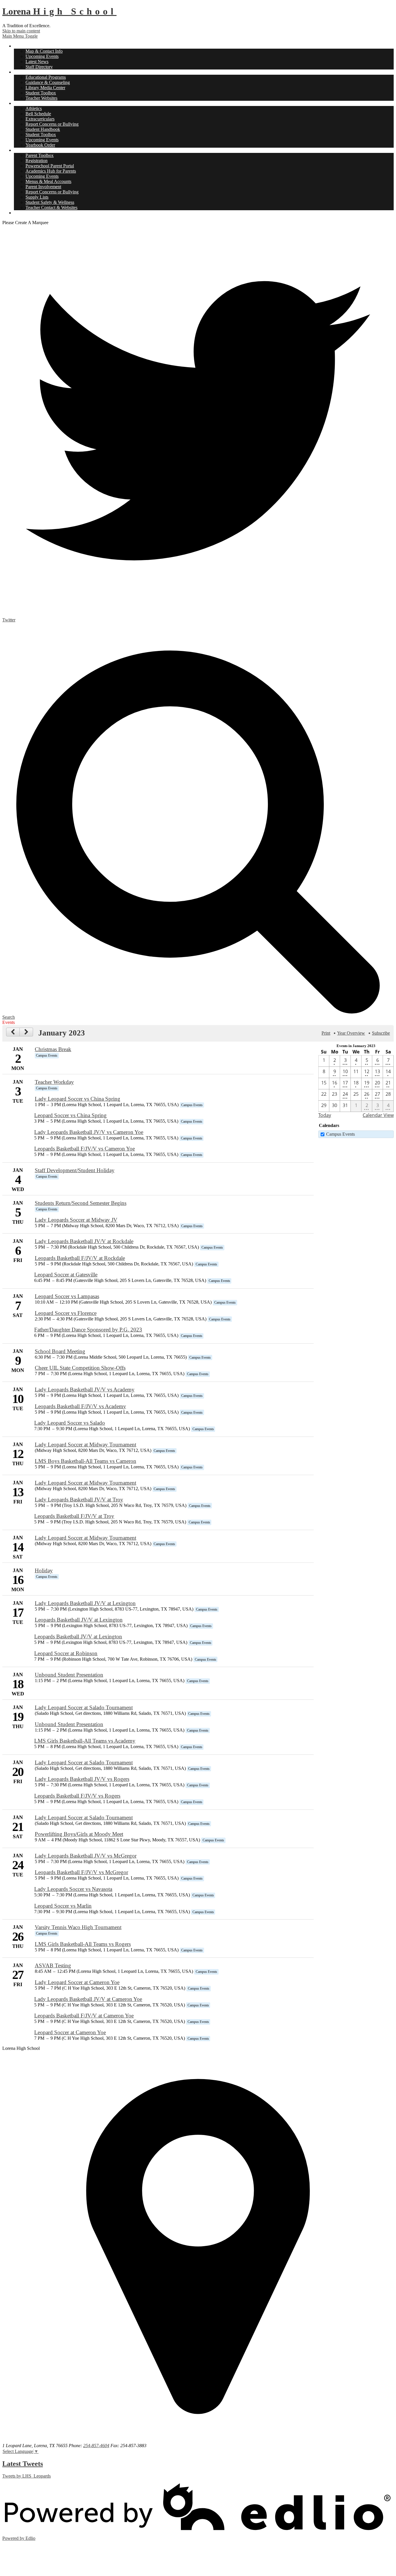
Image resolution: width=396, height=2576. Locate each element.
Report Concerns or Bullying (52, 124)
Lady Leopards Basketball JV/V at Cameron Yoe (88, 1999)
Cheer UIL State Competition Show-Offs (80, 1368)
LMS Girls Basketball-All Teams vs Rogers (83, 1944)
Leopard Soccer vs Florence (66, 1313)
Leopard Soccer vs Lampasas (67, 1296)
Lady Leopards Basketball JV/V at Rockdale (84, 1241)
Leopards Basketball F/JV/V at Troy (74, 1516)
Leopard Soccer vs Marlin (63, 1906)
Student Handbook (43, 129)
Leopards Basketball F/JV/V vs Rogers (77, 1796)
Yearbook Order (40, 145)
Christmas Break (53, 1049)
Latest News (37, 62)
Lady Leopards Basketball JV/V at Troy (79, 1500)
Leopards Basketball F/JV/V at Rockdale (80, 1258)
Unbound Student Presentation (69, 1675)
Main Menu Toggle (20, 36)
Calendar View (378, 1115)
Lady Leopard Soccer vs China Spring (78, 1099)
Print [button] (326, 1033)
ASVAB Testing (53, 1965)
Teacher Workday (54, 1082)
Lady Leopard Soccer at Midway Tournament (86, 1445)
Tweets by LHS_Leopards (27, 2476)
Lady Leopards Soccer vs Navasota (73, 1889)
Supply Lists (37, 197)
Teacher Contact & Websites (51, 207)
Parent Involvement (43, 187)
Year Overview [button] (351, 1033)
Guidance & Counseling (48, 82)
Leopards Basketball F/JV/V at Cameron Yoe (84, 2016)
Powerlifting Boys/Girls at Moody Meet (79, 1834)
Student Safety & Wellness (50, 202)
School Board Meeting (60, 1351)
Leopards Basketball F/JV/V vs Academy (80, 1406)
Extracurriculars (40, 119)
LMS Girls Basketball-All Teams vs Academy (85, 1741)
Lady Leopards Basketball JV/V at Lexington (85, 1603)
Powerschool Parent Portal (50, 166)
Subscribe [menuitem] (381, 1033)
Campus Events (340, 1134)
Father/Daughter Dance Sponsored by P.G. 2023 (88, 1330)
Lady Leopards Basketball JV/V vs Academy (85, 1389)
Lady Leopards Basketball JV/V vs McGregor (86, 1856)
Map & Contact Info (44, 51)
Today (325, 1115)
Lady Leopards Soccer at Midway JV (76, 1220)
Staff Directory (39, 67)
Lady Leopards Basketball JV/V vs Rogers (82, 1779)
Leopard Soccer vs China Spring (70, 1115)
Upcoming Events (42, 56)
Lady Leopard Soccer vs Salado (70, 1423)
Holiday (44, 1570)
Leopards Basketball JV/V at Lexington (79, 1620)
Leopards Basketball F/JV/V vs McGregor (81, 1872)
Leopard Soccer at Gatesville (66, 1275)
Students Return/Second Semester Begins (81, 1203)
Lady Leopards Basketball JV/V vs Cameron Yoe (89, 1132)
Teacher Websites (41, 98)
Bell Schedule (38, 114)
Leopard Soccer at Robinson (66, 1653)
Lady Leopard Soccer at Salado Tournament (84, 1707)
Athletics (34, 108)
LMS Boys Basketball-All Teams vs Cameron (86, 1461)
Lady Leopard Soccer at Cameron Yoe (77, 1982)
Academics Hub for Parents (51, 171)
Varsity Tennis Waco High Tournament (78, 1927)
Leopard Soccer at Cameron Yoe (70, 2032)
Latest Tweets (23, 2464)
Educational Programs (46, 77)
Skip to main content (21, 31)
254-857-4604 (96, 2446)
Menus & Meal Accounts (48, 181)
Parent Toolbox (40, 155)
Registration (37, 161)
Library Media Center (45, 88)
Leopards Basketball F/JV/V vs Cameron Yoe (85, 1149)
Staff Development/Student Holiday (75, 1170)
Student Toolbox (41, 93)
